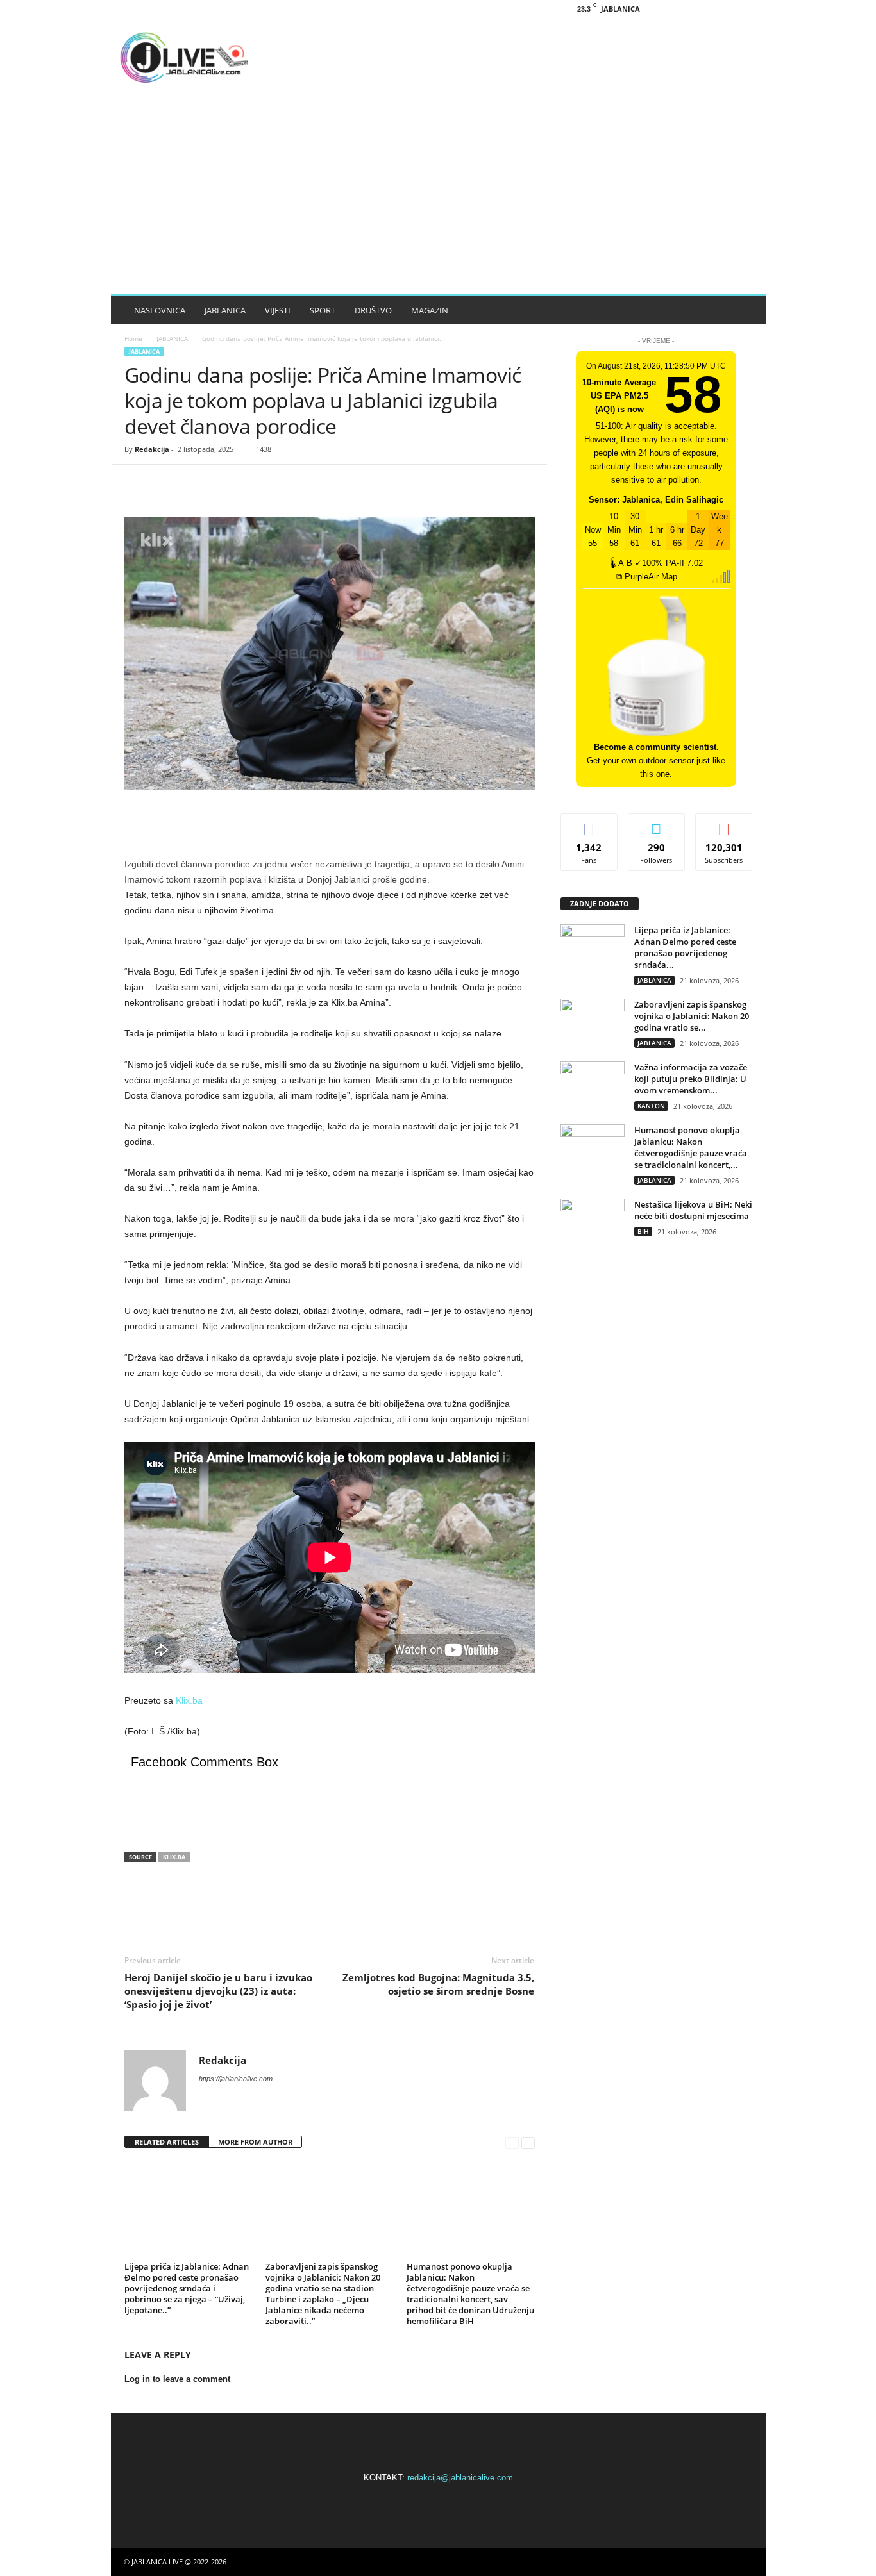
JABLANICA (225, 310)
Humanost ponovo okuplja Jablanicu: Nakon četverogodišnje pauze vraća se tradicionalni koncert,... (691, 1147)
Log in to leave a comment (177, 2379)
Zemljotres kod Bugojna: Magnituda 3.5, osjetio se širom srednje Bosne (438, 1984)
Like (589, 823)
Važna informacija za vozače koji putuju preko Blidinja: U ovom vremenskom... (691, 1079)
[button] (746, 310)
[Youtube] (748, 9)
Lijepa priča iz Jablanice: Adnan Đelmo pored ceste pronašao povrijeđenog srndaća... (685, 947)
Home (133, 338)
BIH (643, 1231)
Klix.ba (189, 1700)
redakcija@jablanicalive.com (460, 2478)
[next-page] (528, 2142)
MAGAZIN (430, 310)
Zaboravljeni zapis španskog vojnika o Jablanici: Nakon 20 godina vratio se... (692, 1016)
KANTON (651, 1106)
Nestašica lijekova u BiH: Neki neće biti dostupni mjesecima (693, 1210)
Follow (656, 823)
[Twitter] (167, 484)
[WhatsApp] (226, 484)
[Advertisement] (438, 197)
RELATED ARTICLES (167, 2142)
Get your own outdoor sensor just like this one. (656, 760)
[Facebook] (689, 9)
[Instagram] (709, 9)
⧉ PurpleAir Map (647, 577)
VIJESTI (278, 310)
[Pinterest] (196, 484)
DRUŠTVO (373, 310)
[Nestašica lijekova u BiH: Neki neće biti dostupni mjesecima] (593, 1223)
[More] (256, 484)
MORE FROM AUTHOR (255, 2142)
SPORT (323, 310)
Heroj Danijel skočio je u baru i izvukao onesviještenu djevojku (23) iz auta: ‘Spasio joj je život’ (218, 1991)
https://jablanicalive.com (236, 2079)
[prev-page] (512, 2142)
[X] (729, 9)
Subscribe (724, 823)
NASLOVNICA (160, 310)
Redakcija (152, 449)
